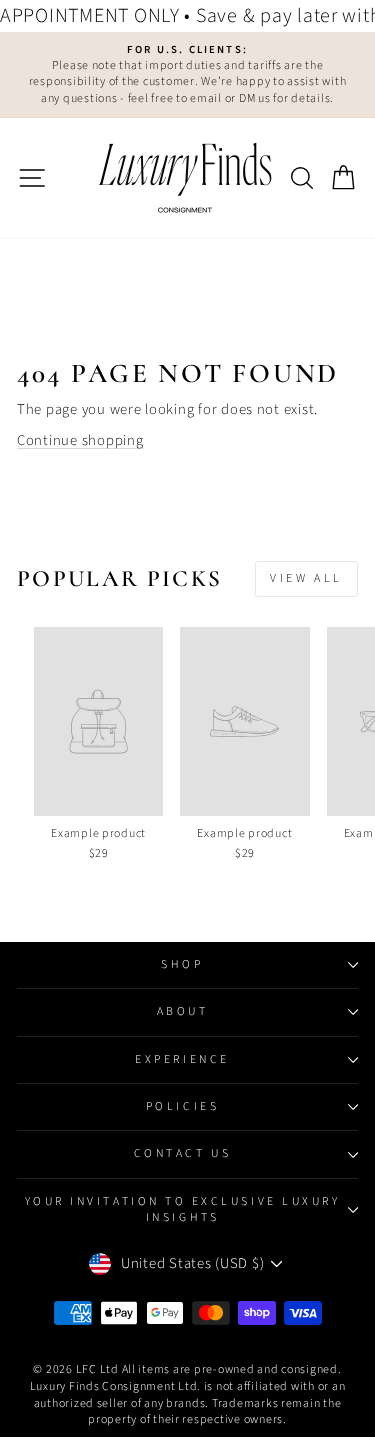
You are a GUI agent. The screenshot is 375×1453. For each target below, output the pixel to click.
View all (306, 578)
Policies (182, 1106)
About (183, 1011)
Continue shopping (80, 440)
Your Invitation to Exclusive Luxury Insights (183, 1209)
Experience (182, 1059)
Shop (182, 964)
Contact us (182, 1153)
